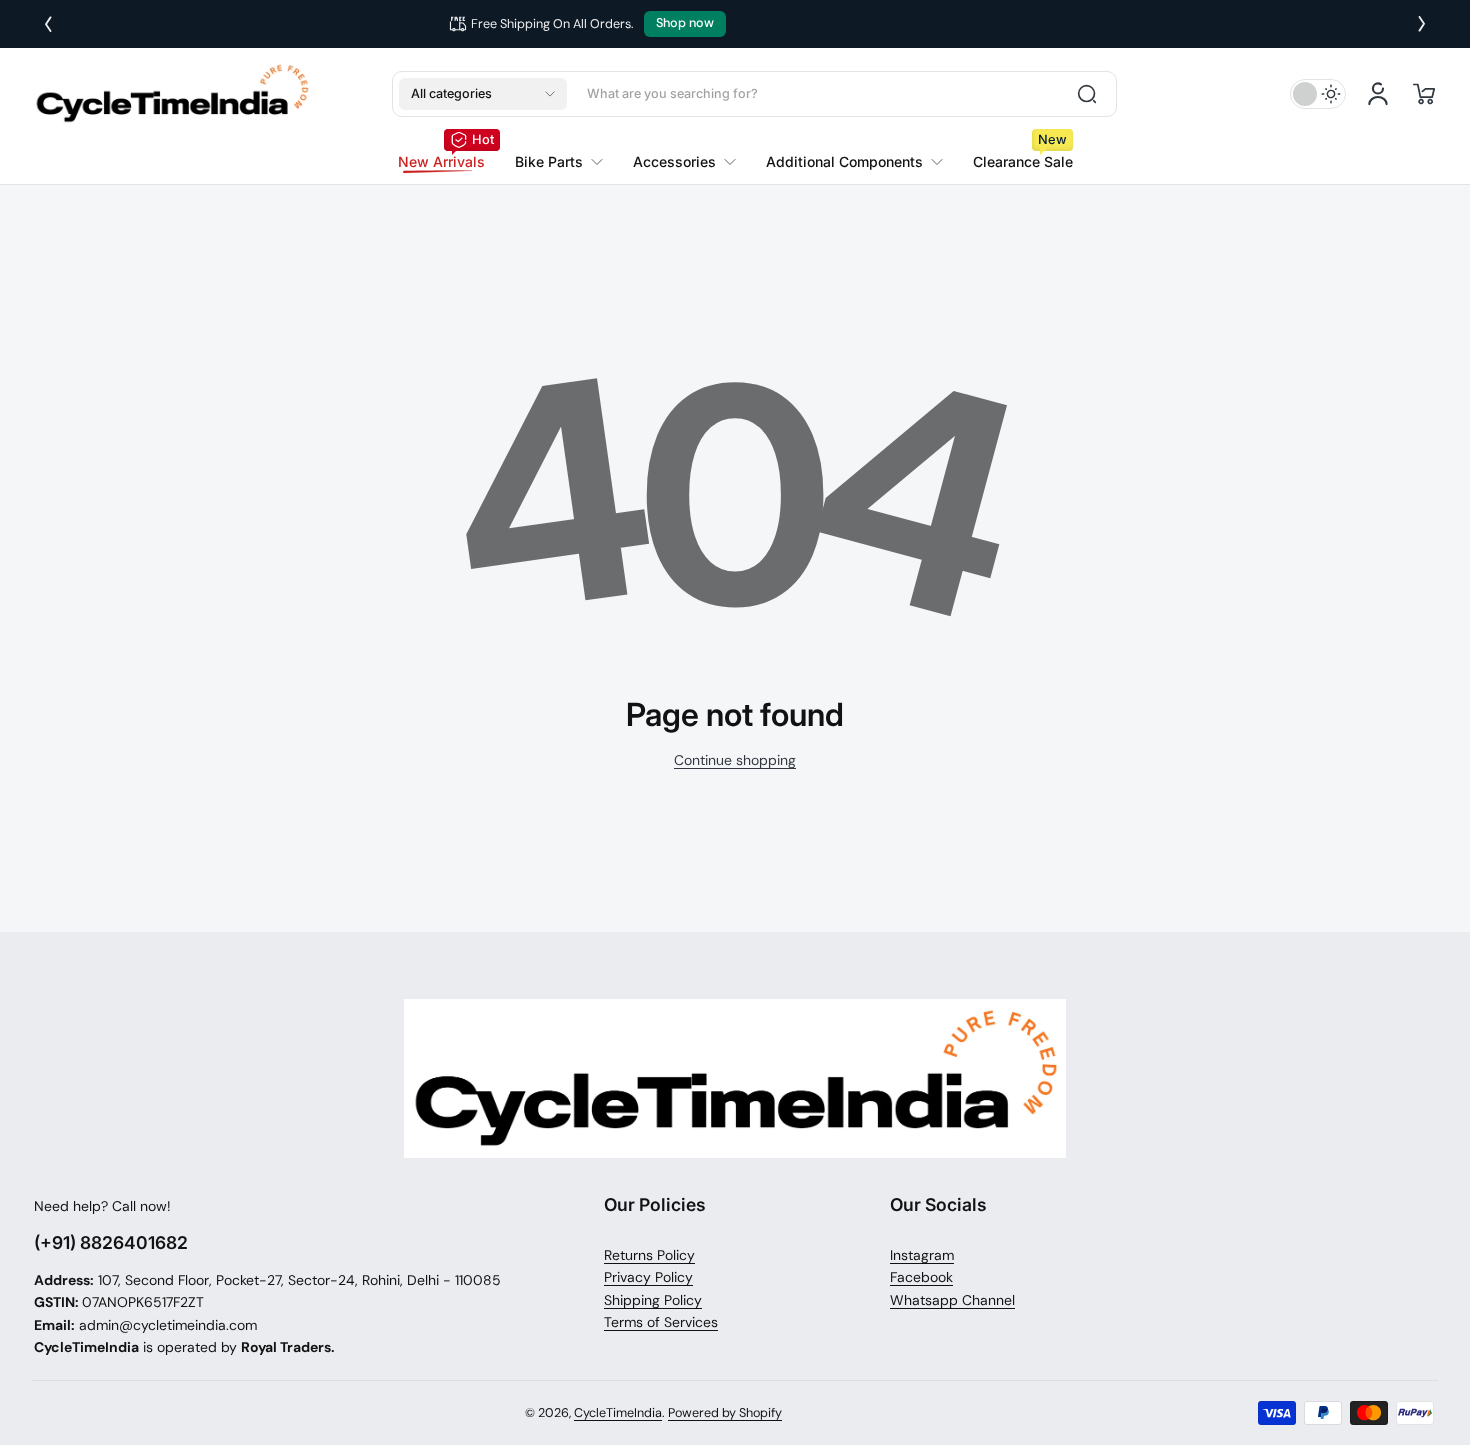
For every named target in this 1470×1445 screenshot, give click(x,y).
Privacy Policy (648, 1277)
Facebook (921, 1277)
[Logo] (172, 93)
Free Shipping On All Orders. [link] (700, 24)
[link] (559, 162)
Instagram (922, 1255)
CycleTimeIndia (618, 1413)
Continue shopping (735, 760)
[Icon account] (1378, 94)
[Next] (1422, 24)
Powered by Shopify (725, 1413)
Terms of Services (661, 1322)
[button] (483, 94)
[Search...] (1087, 94)
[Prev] (48, 24)
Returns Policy (649, 1255)
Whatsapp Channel (952, 1300)
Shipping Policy (653, 1300)
